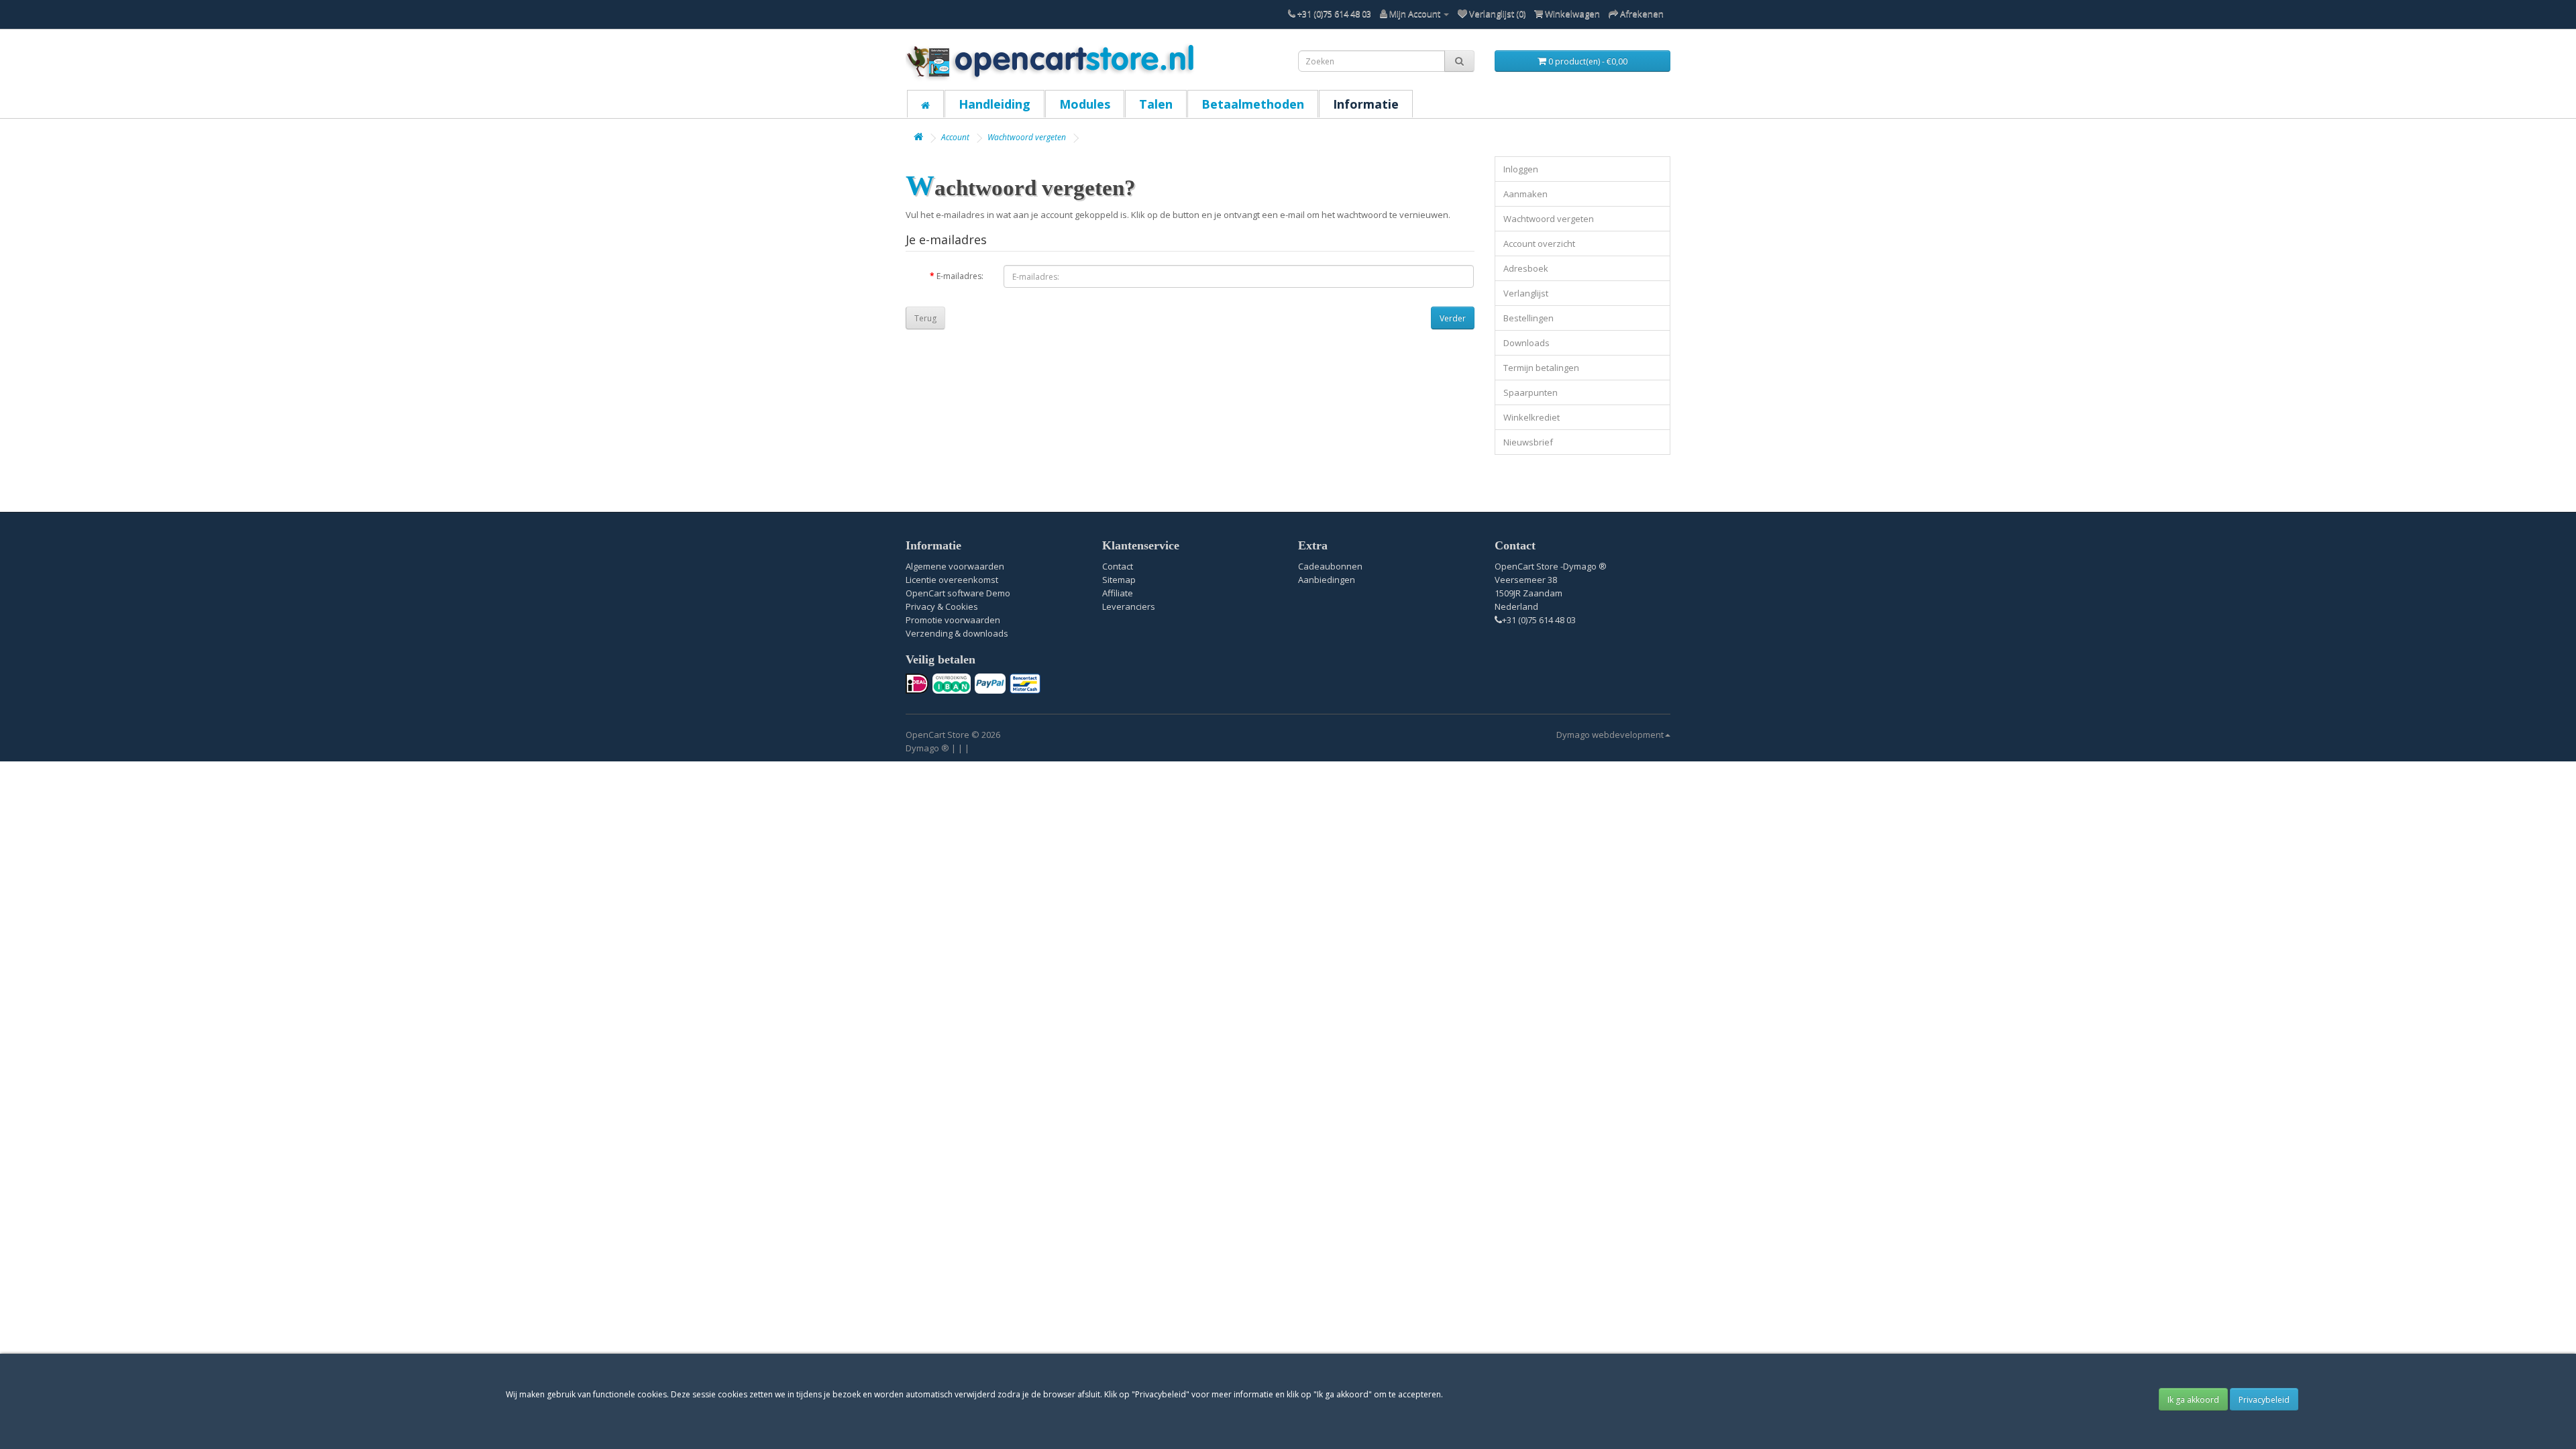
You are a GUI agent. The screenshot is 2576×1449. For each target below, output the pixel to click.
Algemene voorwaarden (955, 566)
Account (955, 137)
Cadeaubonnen (1330, 566)
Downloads (1526, 343)
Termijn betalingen (1541, 368)
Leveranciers (1129, 606)
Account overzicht (1539, 244)
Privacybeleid (2264, 1400)
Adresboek (1526, 268)
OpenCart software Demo (958, 593)
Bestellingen (1528, 318)
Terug (925, 318)
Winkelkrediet (1532, 417)
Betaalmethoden (1253, 104)
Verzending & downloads (957, 633)
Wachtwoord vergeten (1027, 137)
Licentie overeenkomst (952, 580)
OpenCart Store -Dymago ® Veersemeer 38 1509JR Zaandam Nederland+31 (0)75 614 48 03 (1551, 593)
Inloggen (1521, 169)
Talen (1156, 104)
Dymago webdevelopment (1610, 735)
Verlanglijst (1526, 293)
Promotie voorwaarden (953, 620)
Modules (1085, 104)
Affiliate (1118, 593)
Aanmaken (1525, 194)
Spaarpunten (1531, 392)
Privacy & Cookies (942, 606)
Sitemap (1119, 580)
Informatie (1366, 104)
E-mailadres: (960, 276)
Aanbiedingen (1327, 580)
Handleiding (995, 104)
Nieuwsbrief (1528, 442)
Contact (1118, 566)
